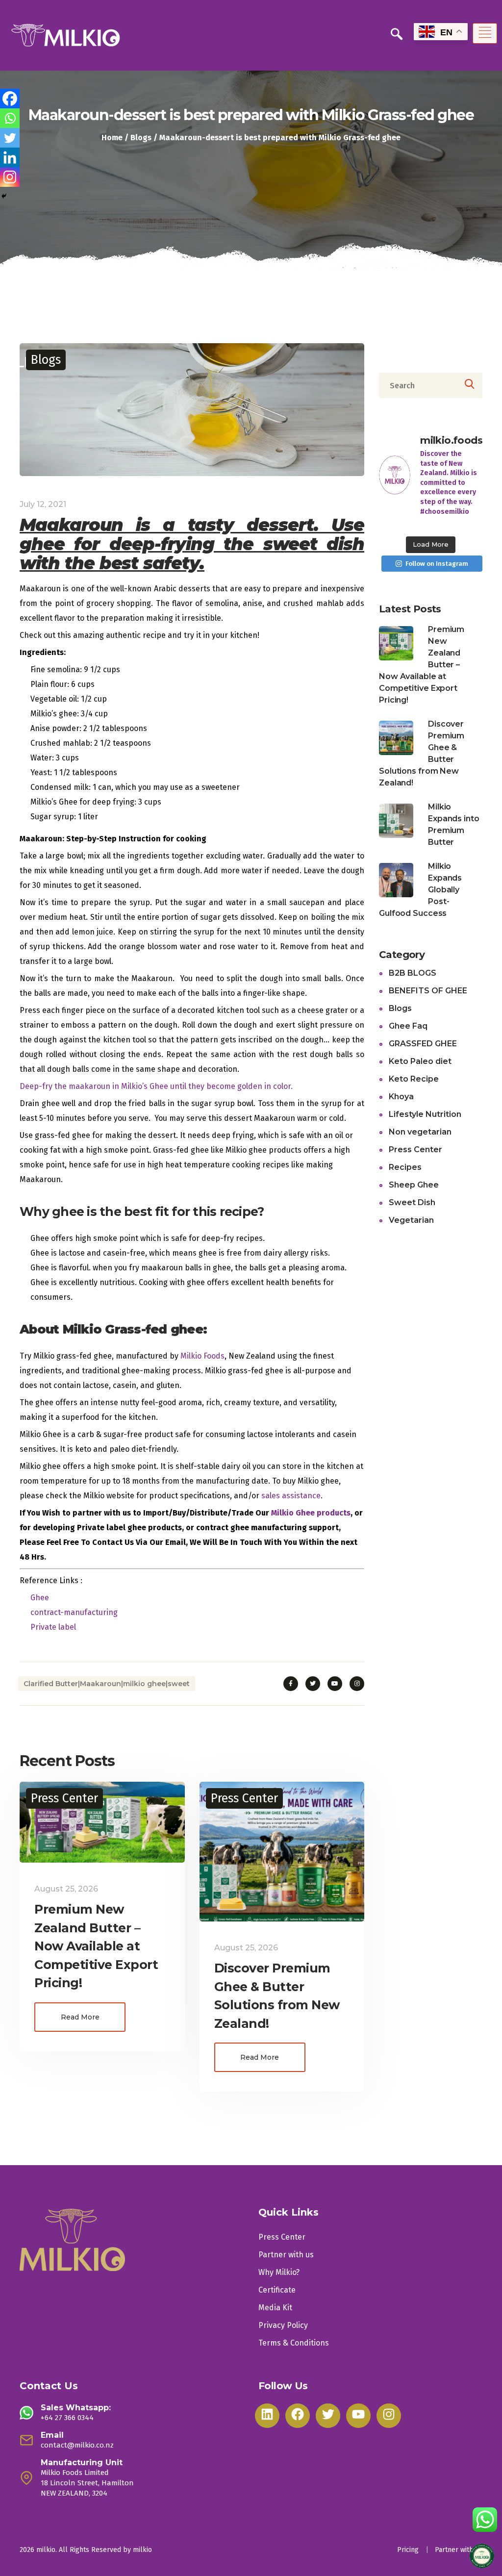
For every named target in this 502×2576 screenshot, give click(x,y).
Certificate (277, 2290)
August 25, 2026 (66, 1889)
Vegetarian (411, 1220)
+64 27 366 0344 (67, 2418)
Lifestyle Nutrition (425, 1114)
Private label (53, 1627)
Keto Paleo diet (420, 1061)
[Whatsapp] (10, 118)
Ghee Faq (408, 1026)
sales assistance (291, 1496)
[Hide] (4, 196)
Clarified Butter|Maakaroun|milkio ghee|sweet (107, 1684)
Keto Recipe (414, 1079)
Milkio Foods (202, 1356)
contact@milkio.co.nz (77, 2445)
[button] (397, 35)
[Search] (467, 385)
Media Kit (275, 2308)
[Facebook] (10, 99)
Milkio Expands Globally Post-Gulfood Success (421, 890)
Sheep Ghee (414, 1185)
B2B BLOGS (413, 973)
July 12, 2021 (43, 504)
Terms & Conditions (294, 2343)
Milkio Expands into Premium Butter (455, 824)
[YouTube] (358, 2416)
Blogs (141, 138)
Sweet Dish (412, 1202)
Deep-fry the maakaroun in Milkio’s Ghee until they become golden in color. (156, 1086)
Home (112, 138)
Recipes (405, 1167)
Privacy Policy (283, 2325)
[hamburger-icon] (485, 33)
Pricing (408, 2550)
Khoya (401, 1097)
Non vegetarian (420, 1132)
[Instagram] (10, 177)
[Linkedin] (10, 157)
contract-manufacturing (74, 1612)
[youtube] (335, 1684)
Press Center (64, 1798)
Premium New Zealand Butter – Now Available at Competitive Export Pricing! (96, 1946)
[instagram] (357, 1684)
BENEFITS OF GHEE (428, 991)
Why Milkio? (279, 2272)
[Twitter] (10, 138)
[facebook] (291, 1684)
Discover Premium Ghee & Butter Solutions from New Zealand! (423, 753)
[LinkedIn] (267, 2416)
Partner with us (286, 2255)
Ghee (40, 1598)
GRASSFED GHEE (423, 1044)
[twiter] (313, 1684)
